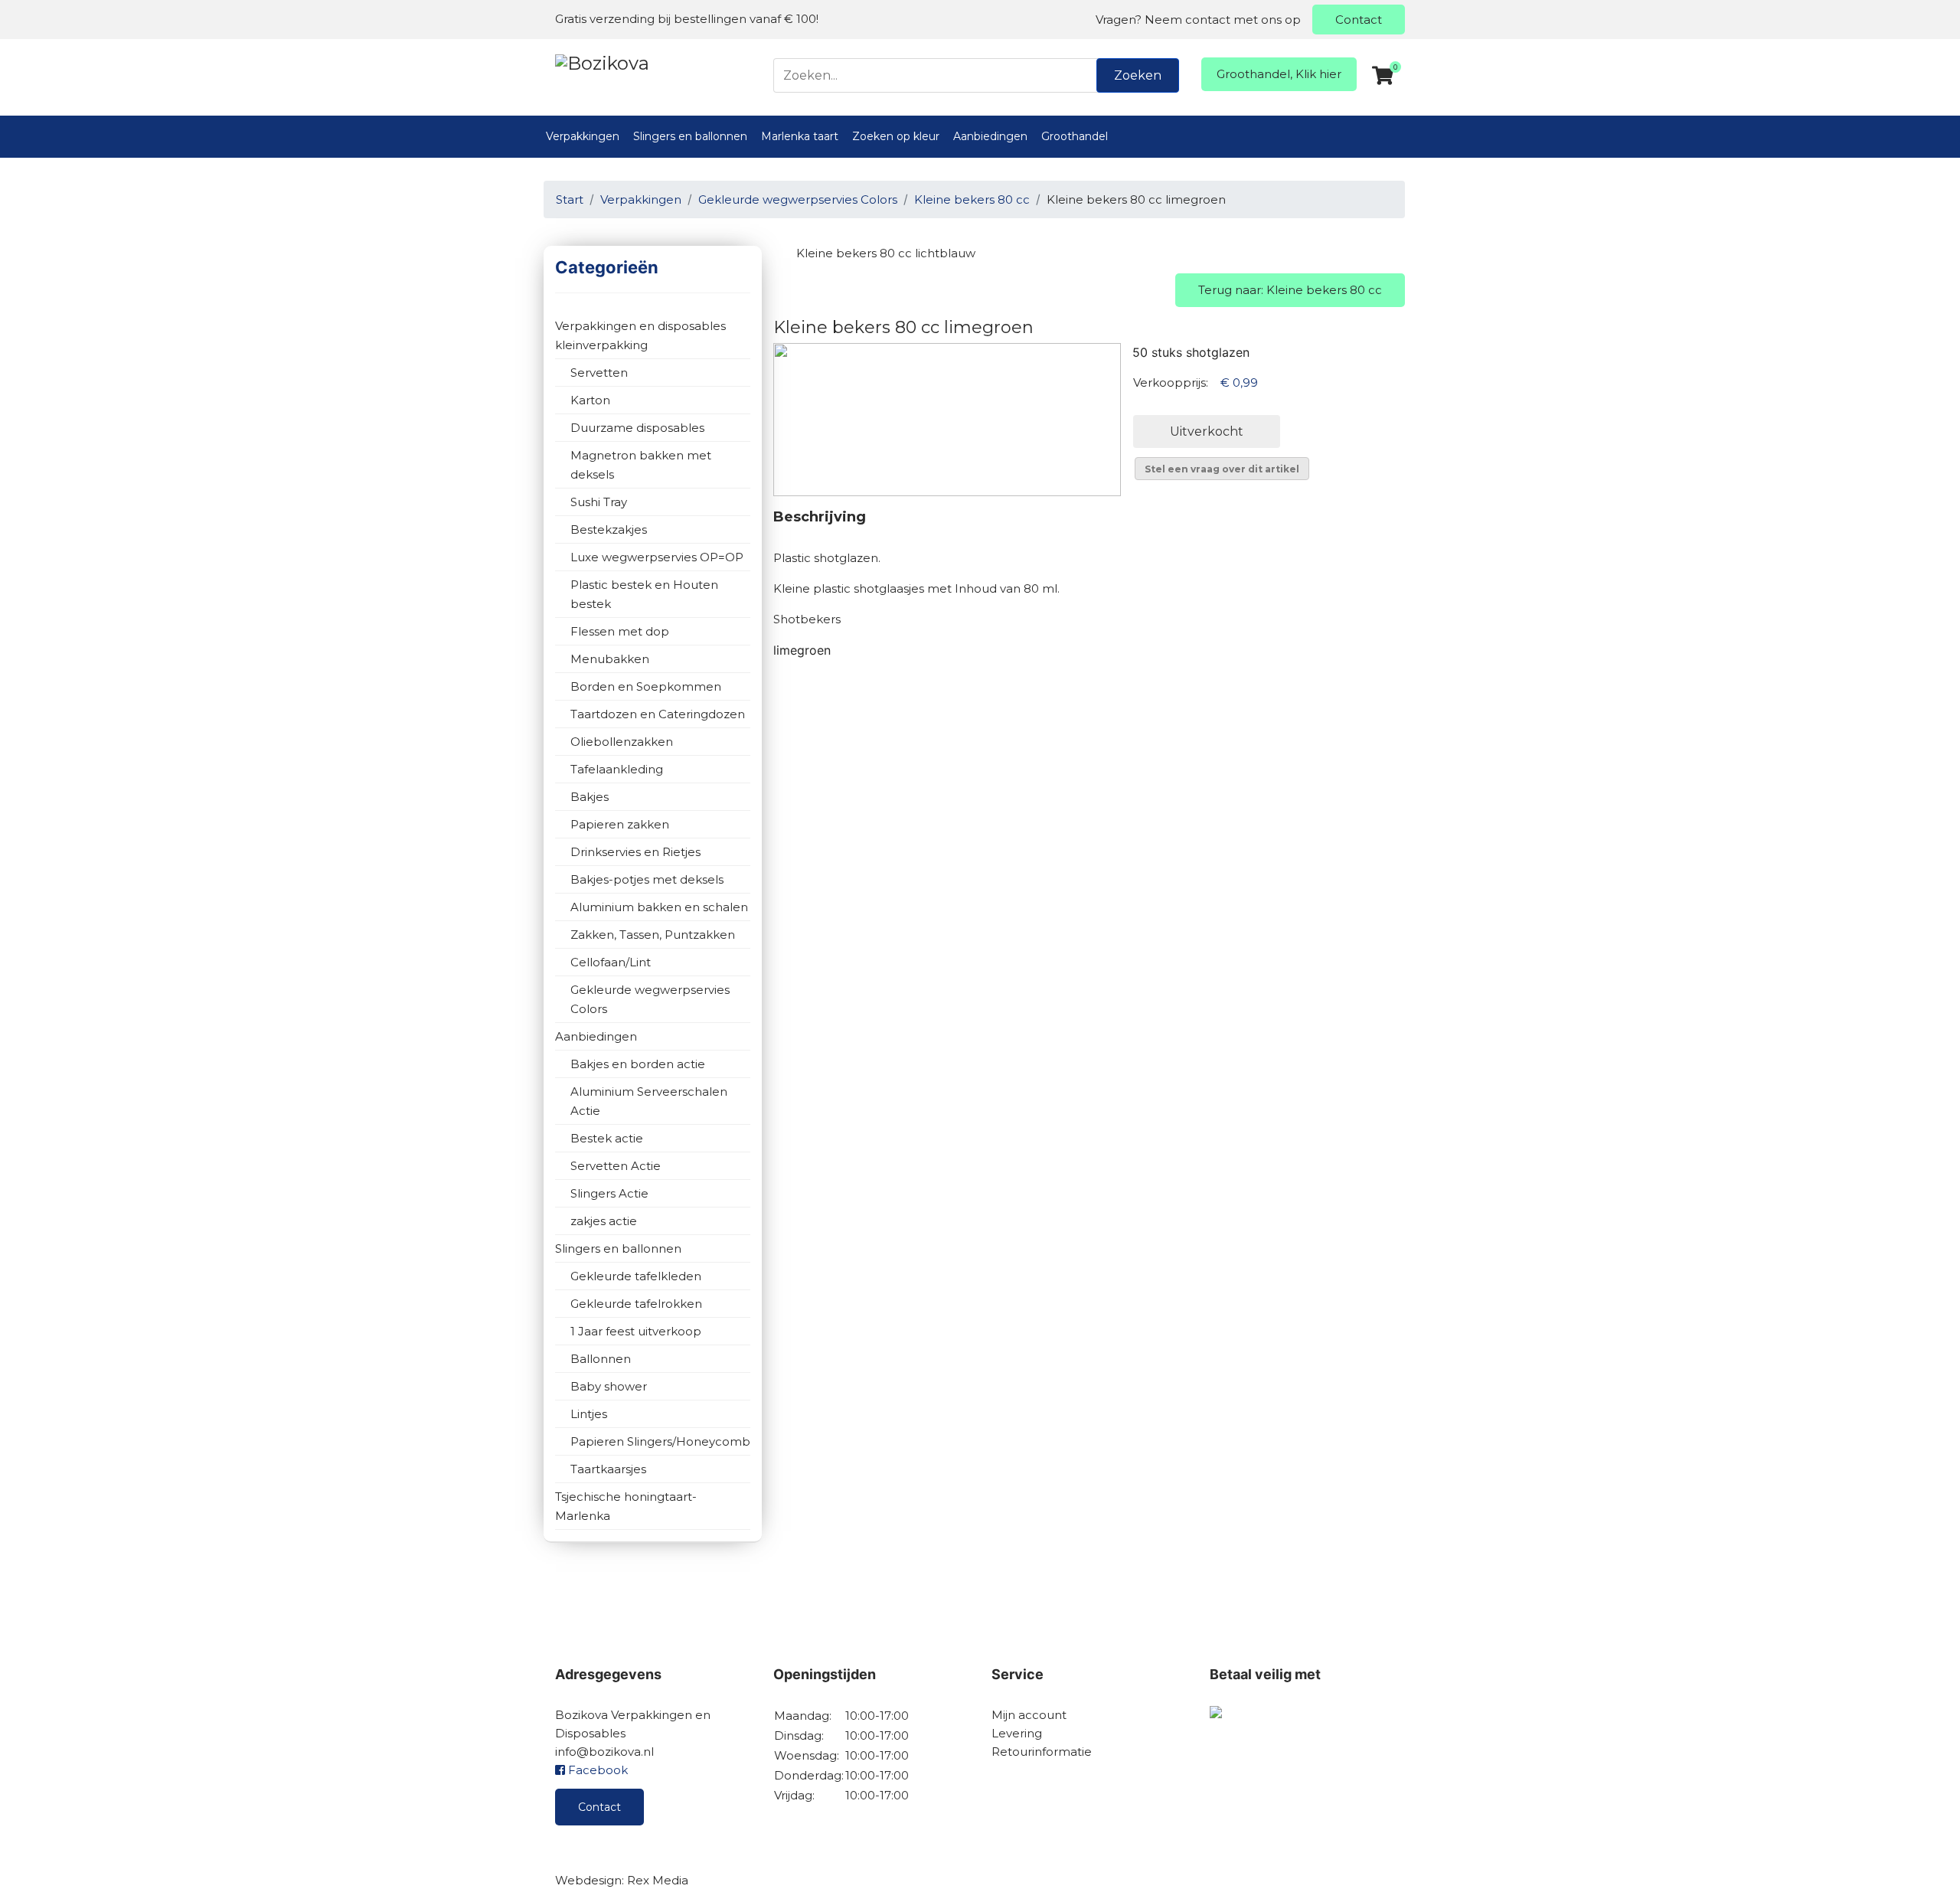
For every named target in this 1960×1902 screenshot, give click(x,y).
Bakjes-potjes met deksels (647, 879)
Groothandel (1075, 136)
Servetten (599, 373)
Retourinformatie (1042, 1752)
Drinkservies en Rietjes (635, 852)
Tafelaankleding (617, 769)
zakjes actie (604, 1221)
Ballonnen (601, 1359)
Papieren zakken (620, 824)
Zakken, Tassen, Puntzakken (653, 935)
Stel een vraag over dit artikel (1222, 469)
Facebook (596, 1770)
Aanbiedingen (990, 136)
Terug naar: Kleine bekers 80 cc (1290, 290)
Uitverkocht (1207, 431)
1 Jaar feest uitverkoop (636, 1331)
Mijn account (1029, 1715)
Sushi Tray (599, 502)
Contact (1359, 20)
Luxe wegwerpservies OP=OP (657, 557)
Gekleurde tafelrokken (636, 1304)
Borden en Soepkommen (646, 686)
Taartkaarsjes (608, 1469)
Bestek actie (607, 1138)
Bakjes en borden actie (638, 1064)
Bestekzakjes (609, 529)
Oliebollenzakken (622, 742)
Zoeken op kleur (896, 136)
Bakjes (590, 797)
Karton (590, 400)
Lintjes (589, 1414)
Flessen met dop (620, 631)
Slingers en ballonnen (690, 136)
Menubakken (610, 659)
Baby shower (609, 1386)
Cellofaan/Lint (611, 962)
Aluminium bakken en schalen (659, 907)
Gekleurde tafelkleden (636, 1276)
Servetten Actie (616, 1166)
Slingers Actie (609, 1193)
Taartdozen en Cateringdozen (658, 714)
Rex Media (658, 1880)
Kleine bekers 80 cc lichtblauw (886, 253)
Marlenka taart (800, 136)
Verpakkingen (583, 136)
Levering (1017, 1733)
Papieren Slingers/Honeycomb (660, 1441)
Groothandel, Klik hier (1279, 74)
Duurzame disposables (637, 428)
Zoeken (1138, 75)
